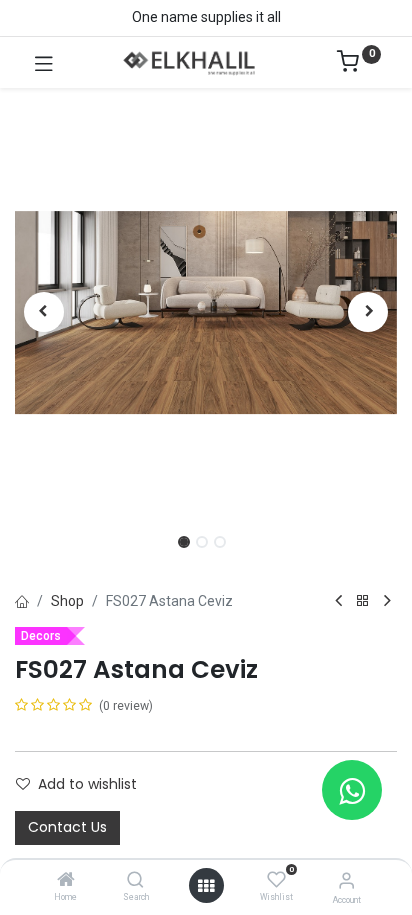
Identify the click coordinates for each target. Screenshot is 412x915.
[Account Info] (346, 880)
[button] (43, 312)
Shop (67, 601)
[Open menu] (206, 886)
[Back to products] (363, 601)
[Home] (66, 881)
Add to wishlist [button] (87, 784)
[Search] (135, 881)
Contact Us (67, 827)
